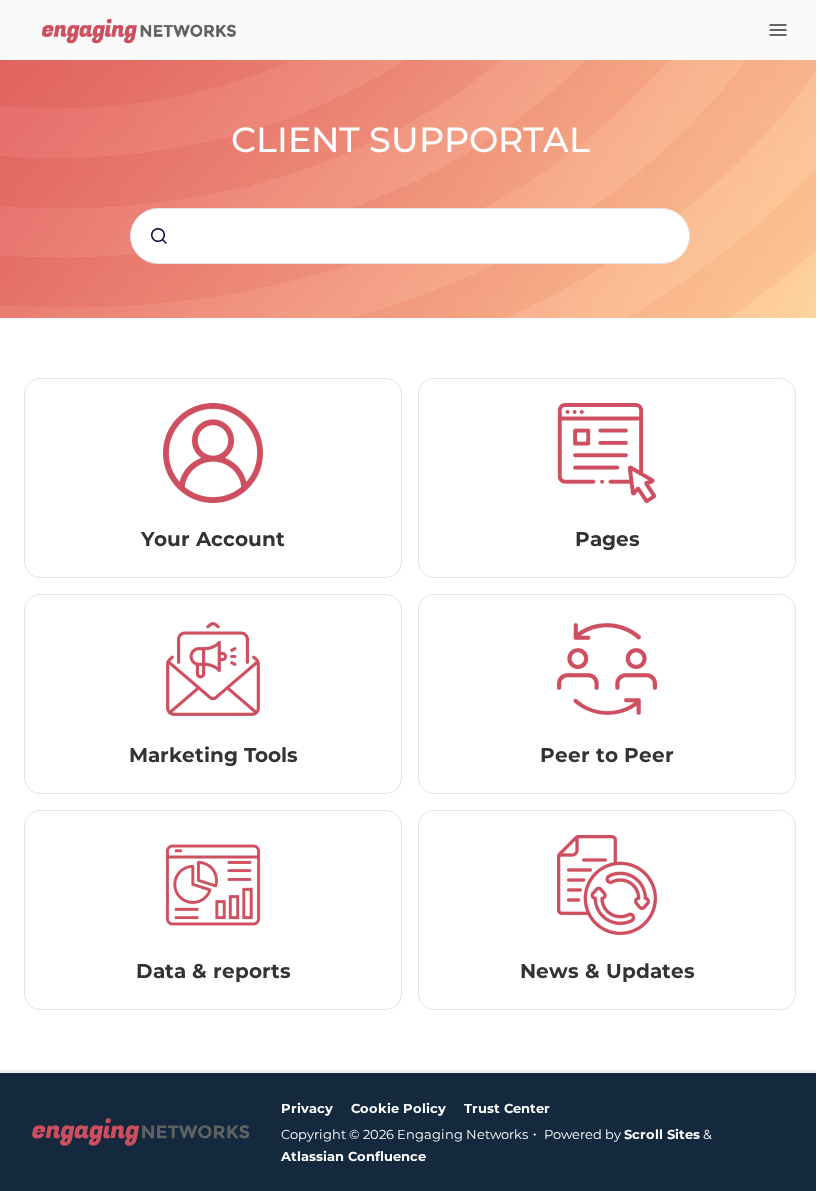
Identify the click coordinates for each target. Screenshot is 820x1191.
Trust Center (507, 1108)
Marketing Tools (213, 755)
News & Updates (607, 971)
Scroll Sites (662, 1134)
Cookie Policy (398, 1108)
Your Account (213, 539)
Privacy (307, 1108)
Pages (607, 539)
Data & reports (213, 971)
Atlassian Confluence (353, 1156)
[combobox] (410, 236)
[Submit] (159, 236)
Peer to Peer (607, 755)
